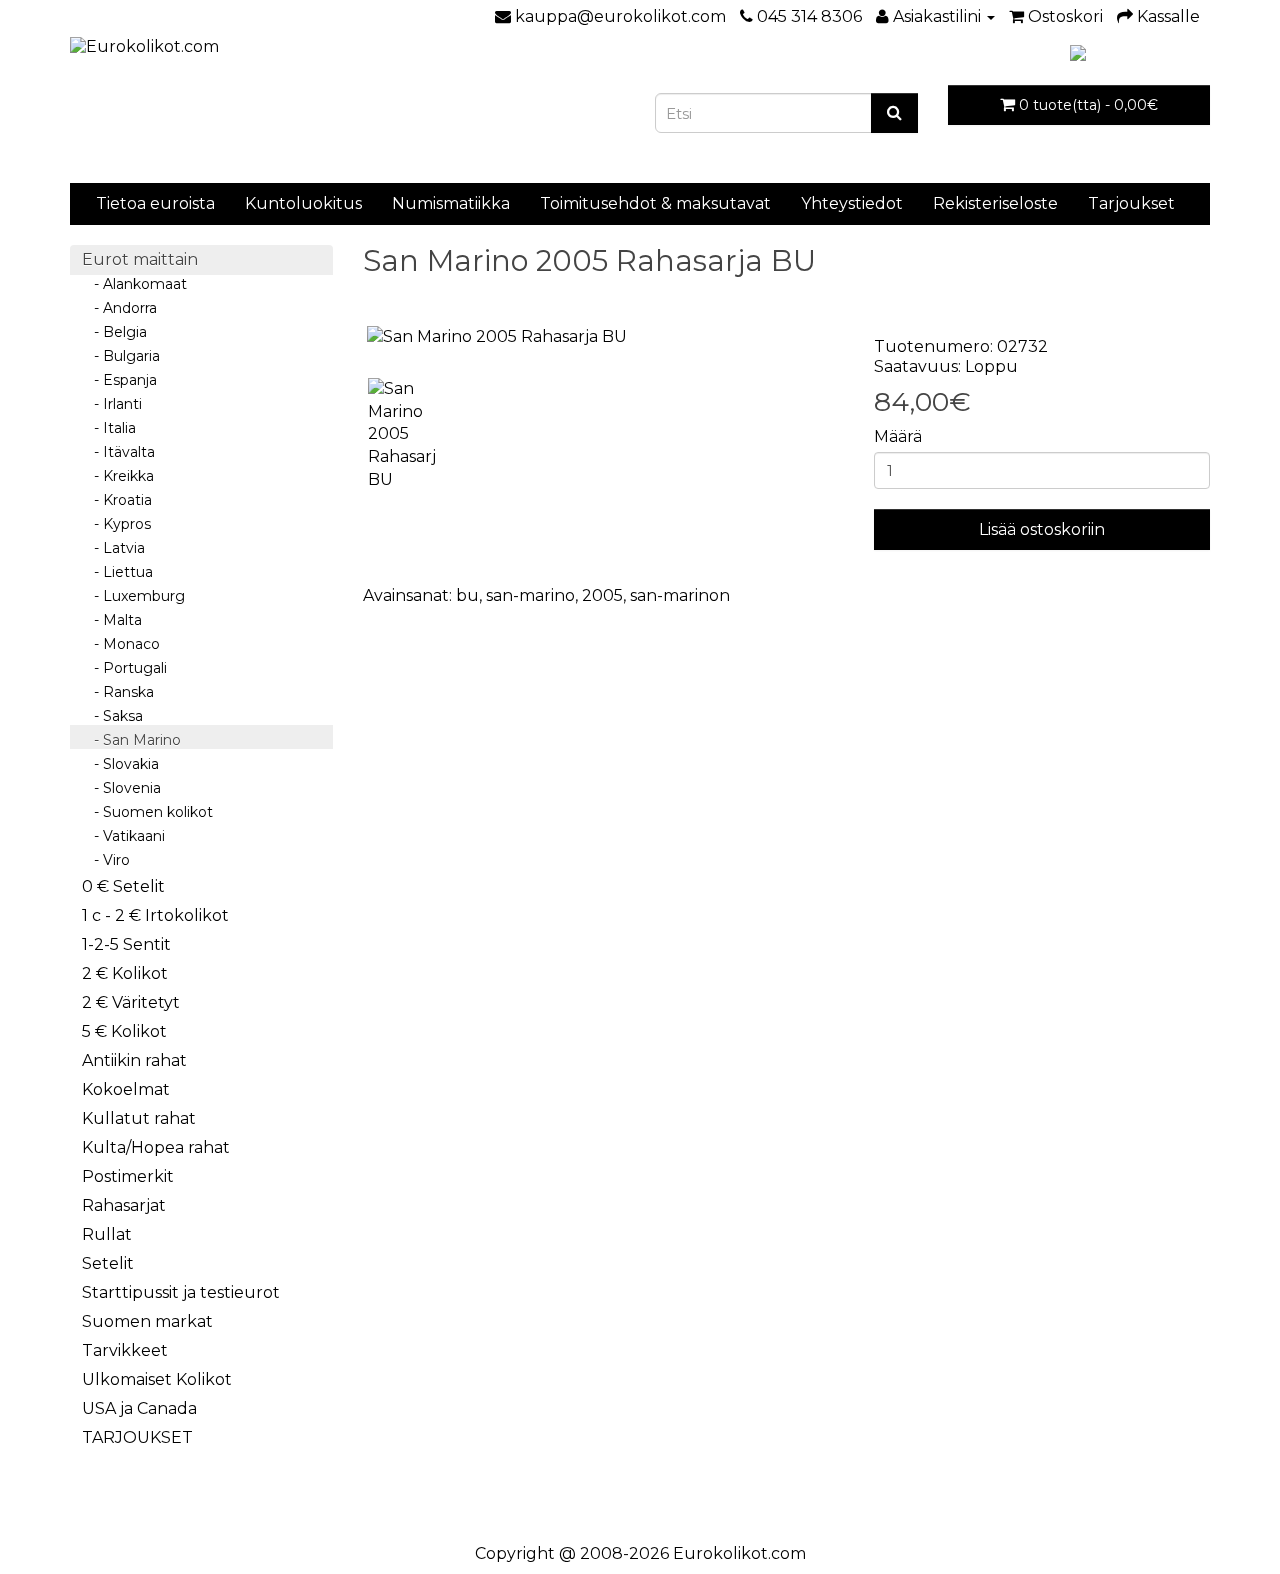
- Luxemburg (133, 596)
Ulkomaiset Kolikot (157, 1379)
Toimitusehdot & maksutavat (655, 203)
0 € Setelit (123, 886)
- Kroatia (117, 500)
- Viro (106, 860)
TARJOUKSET (137, 1437)
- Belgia (114, 332)
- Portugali (124, 668)
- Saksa (112, 716)
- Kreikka (118, 476)
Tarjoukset (1131, 203)
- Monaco (121, 644)
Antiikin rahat (134, 1060)
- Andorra (119, 308)
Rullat (107, 1234)
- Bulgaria (121, 356)
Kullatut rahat (139, 1118)
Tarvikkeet (125, 1350)
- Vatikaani (123, 836)
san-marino (530, 595)
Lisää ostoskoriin (1042, 529)
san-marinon (680, 595)
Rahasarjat (124, 1205)
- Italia (109, 428)
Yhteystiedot (852, 203)
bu (467, 595)
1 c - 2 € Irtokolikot (155, 915)
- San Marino (131, 740)
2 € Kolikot (125, 973)
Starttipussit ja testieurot (181, 1292)
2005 (602, 595)
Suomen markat (147, 1321)
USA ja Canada (139, 1408)
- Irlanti (112, 404)
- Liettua (117, 572)
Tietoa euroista (155, 203)
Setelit (108, 1263)
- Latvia (113, 548)
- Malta (112, 620)
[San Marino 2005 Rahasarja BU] (604, 337)
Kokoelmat (126, 1089)
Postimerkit (128, 1176)
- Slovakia (120, 764)
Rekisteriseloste (995, 203)
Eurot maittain (140, 259)
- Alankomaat (134, 284)
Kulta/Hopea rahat (156, 1147)
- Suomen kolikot (147, 812)
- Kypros (116, 524)
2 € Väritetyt (131, 1002)
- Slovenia (121, 788)
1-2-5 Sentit (126, 944)
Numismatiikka (451, 203)
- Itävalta (118, 452)
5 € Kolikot (124, 1031)
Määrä (898, 436)
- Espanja (119, 380)
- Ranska (118, 692)
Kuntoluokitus (303, 203)
